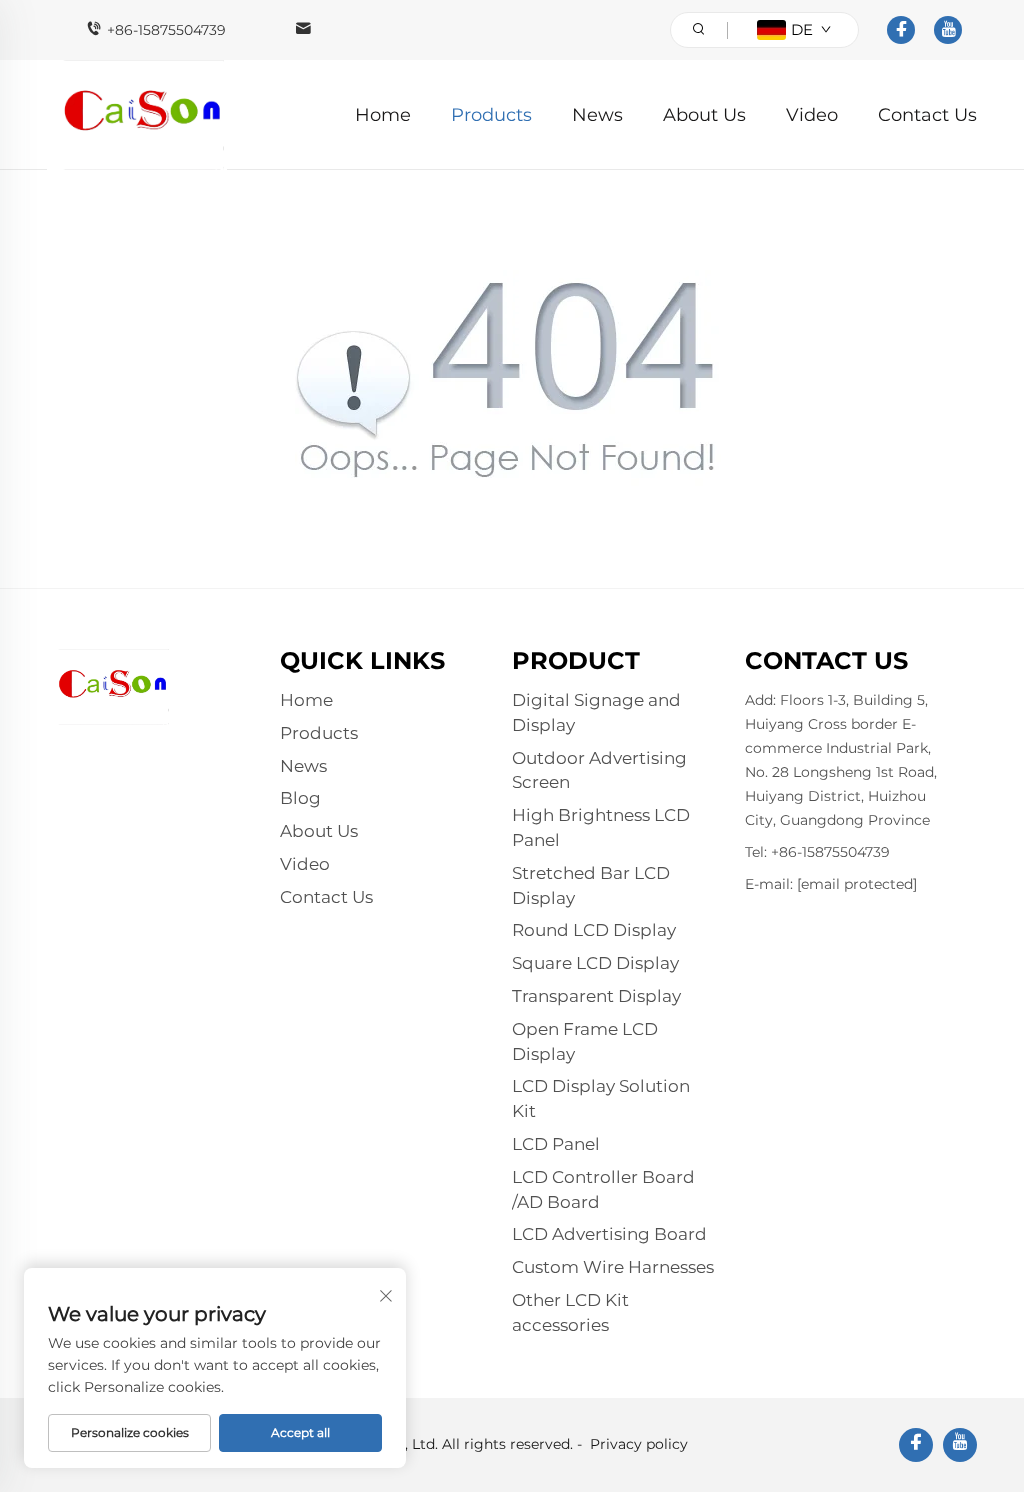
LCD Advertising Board (609, 1234)
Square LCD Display (595, 963)
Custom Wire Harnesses (613, 1267)
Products (491, 115)
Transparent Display (596, 996)
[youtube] (948, 30)
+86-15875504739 (166, 30)
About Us (704, 115)
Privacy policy (639, 1444)
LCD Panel (556, 1144)
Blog (300, 798)
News (597, 115)
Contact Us (927, 115)
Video (812, 115)
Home (383, 115)
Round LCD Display (594, 930)
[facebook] (901, 30)
